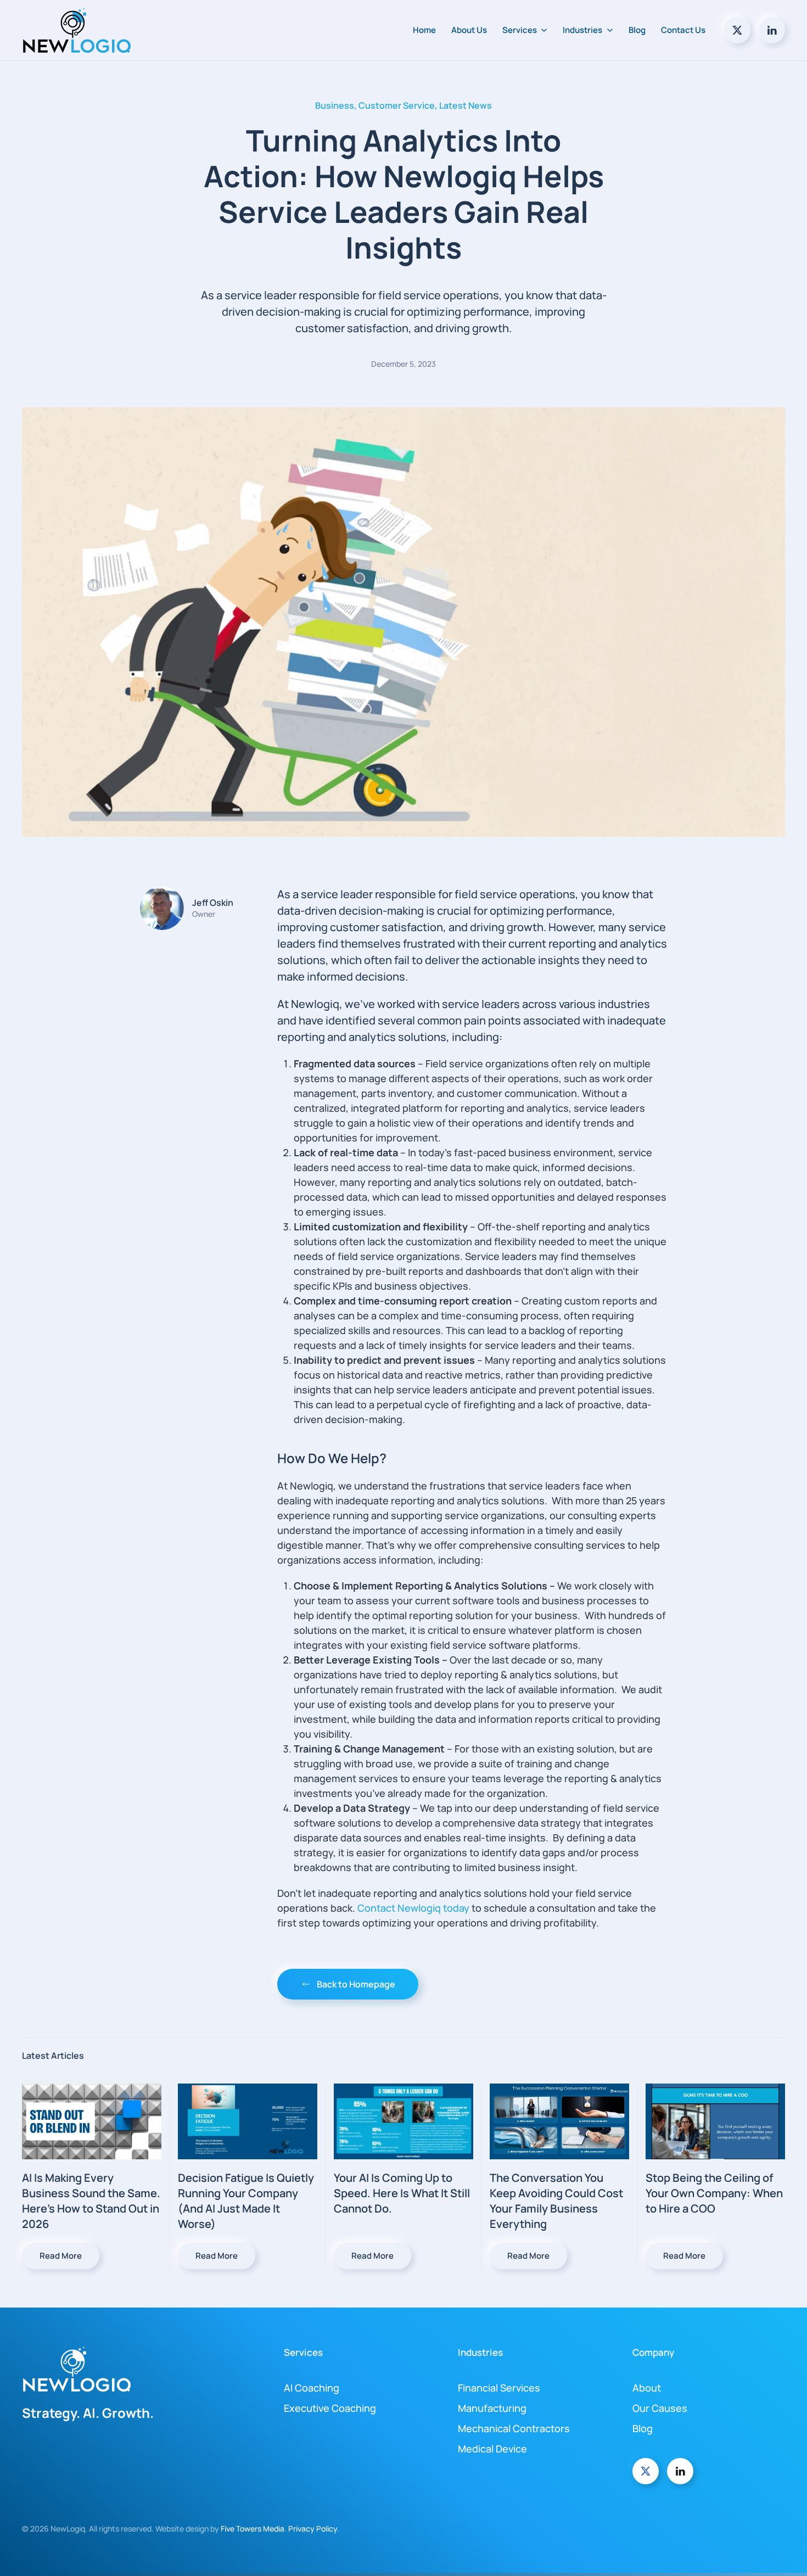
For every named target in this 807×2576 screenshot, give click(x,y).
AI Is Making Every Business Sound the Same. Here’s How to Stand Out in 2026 (91, 2201)
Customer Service (397, 105)
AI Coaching (312, 2388)
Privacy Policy (313, 2529)
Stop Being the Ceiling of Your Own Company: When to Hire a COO (714, 2193)
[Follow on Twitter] (737, 30)
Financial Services (499, 2388)
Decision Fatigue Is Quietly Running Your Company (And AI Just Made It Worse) (246, 2201)
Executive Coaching (330, 2408)
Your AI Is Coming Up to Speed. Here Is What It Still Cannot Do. (402, 2193)
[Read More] (92, 2121)
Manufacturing (492, 2408)
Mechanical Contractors (514, 2428)
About (647, 2388)
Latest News (466, 105)
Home (424, 30)
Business (335, 105)
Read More (61, 2256)
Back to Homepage (356, 1984)
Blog (637, 30)
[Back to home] (79, 30)
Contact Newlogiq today (413, 1908)
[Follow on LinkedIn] (772, 30)
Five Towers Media (253, 2529)
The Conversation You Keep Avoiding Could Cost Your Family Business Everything (556, 2201)
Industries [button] (582, 30)
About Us (469, 30)
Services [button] (520, 30)
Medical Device (492, 2449)
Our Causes (660, 2408)
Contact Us (683, 30)
